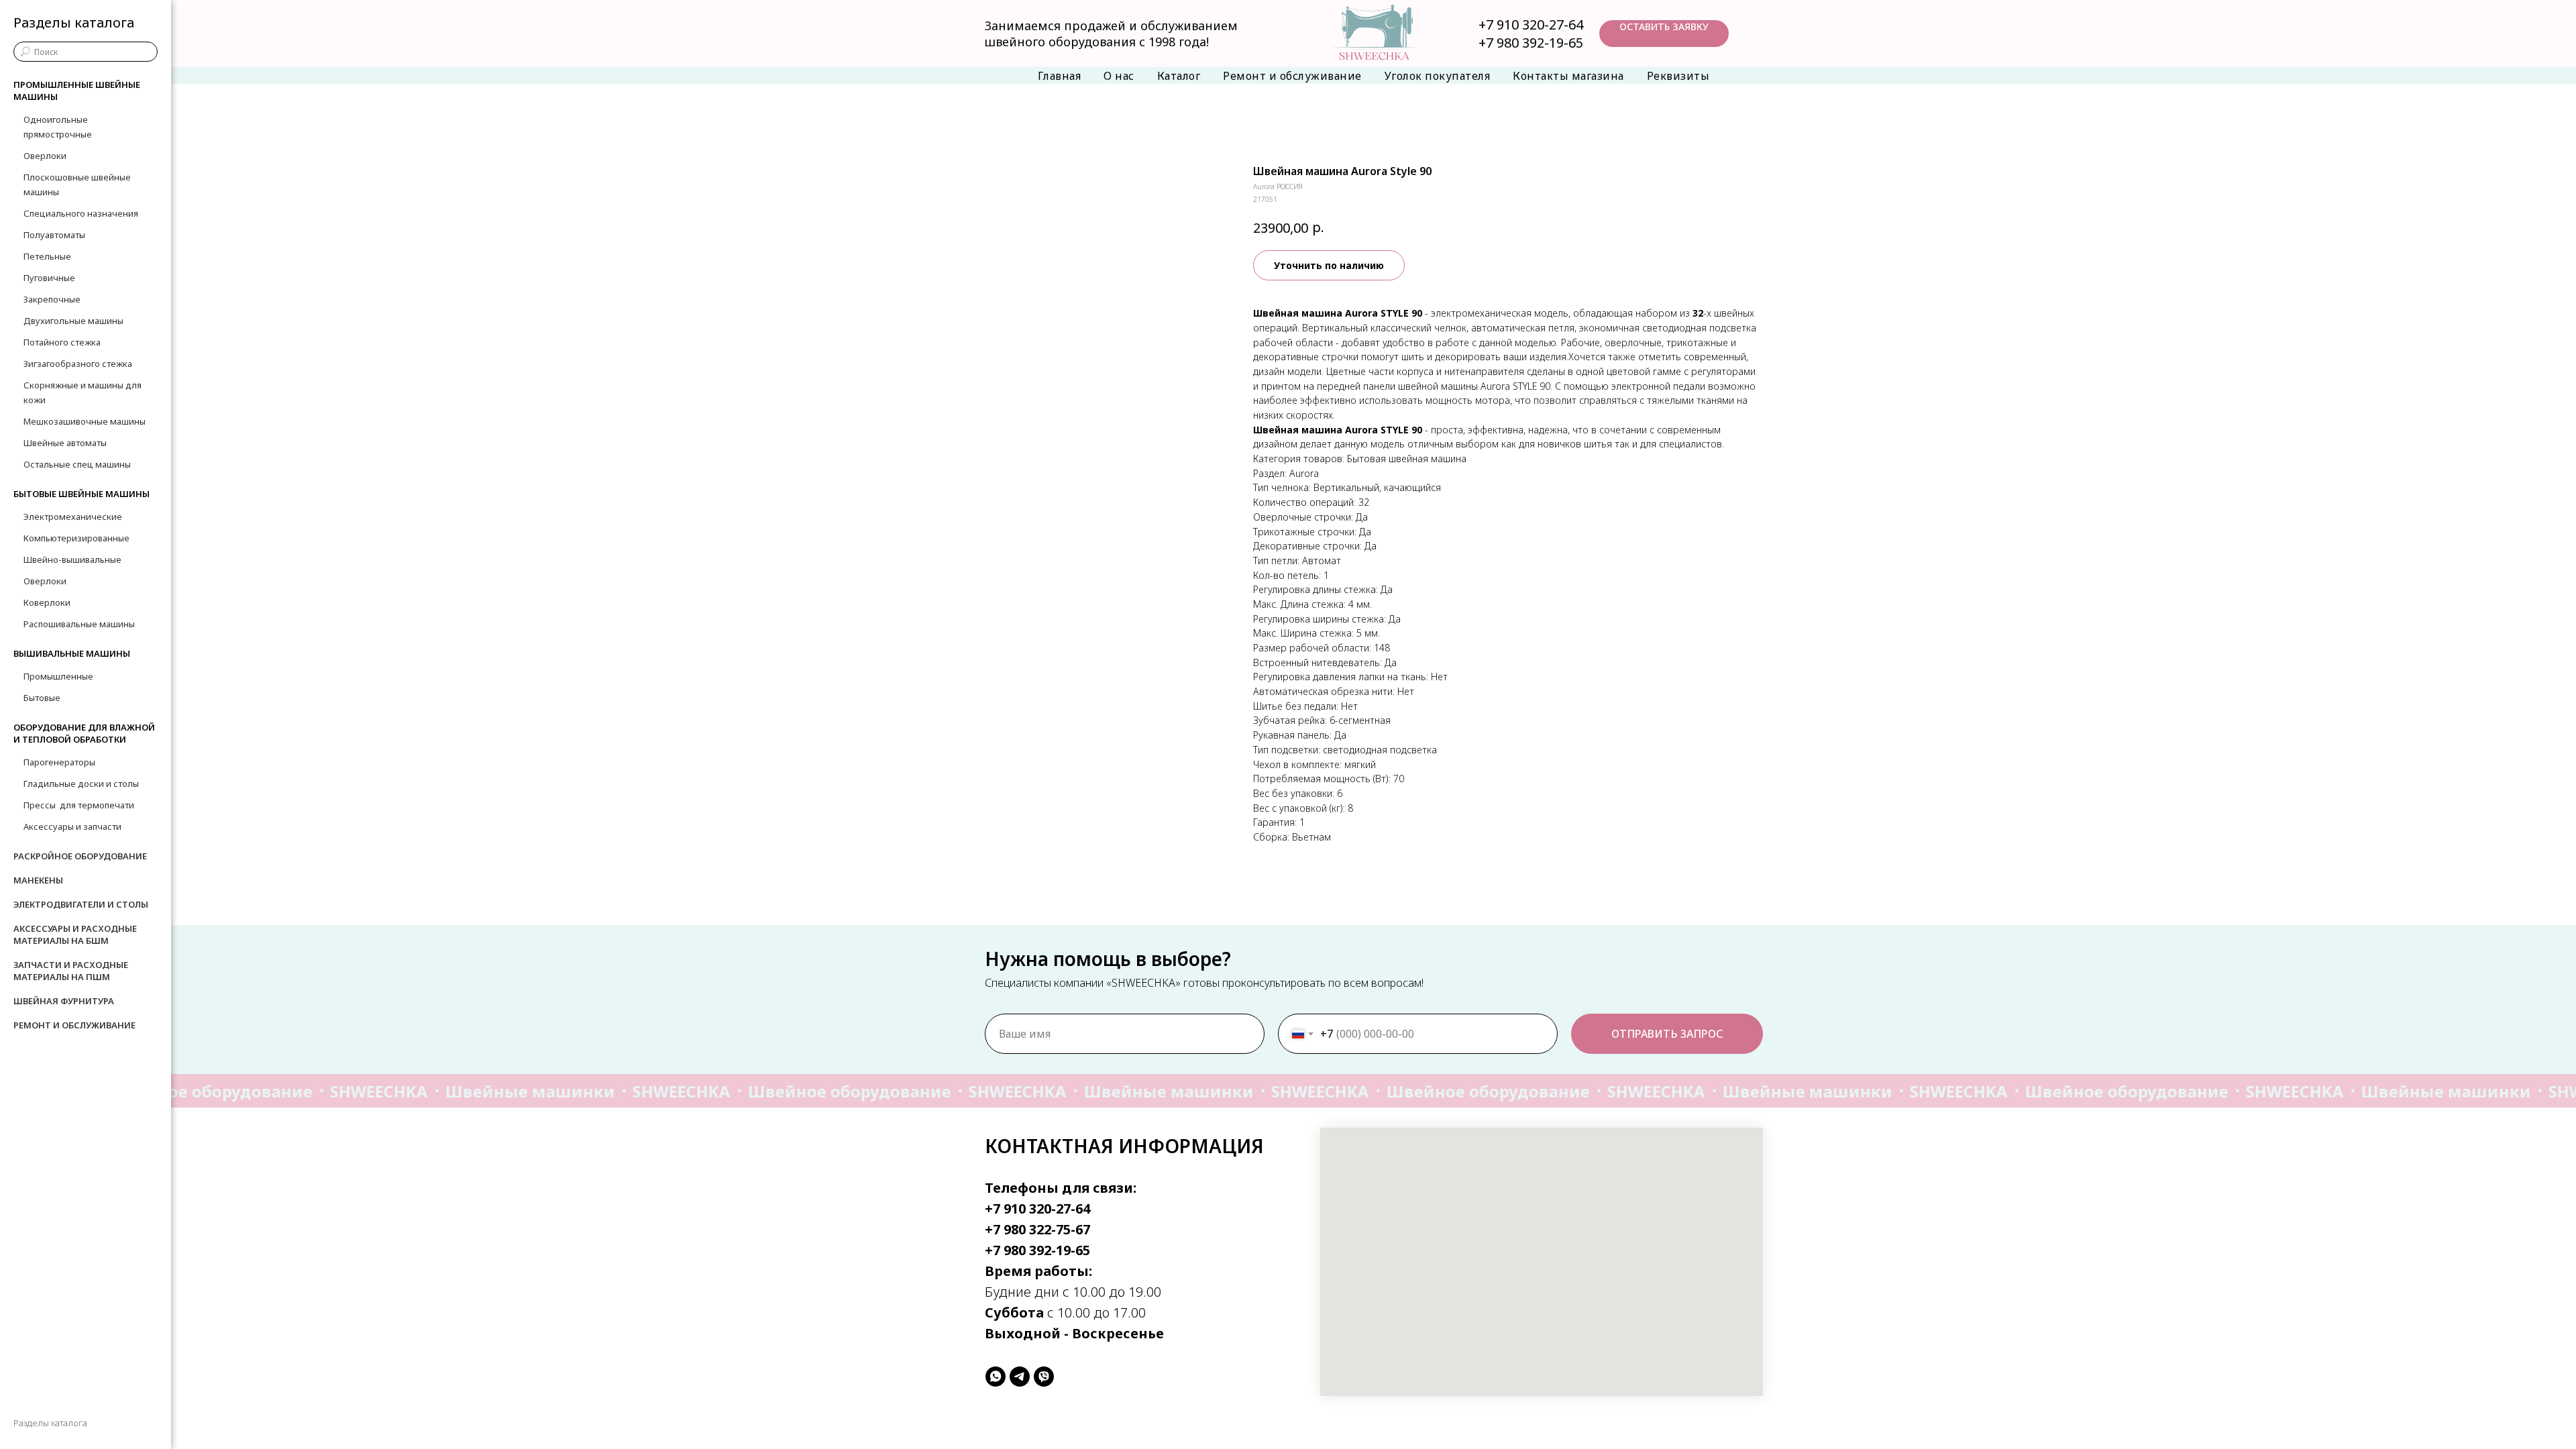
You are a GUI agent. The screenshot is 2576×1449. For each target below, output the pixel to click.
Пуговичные (49, 278)
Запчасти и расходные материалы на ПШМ (71, 971)
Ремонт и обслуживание (1292, 76)
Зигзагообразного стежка (78, 364)
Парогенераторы (59, 762)
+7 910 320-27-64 (1531, 24)
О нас (1119, 76)
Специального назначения (81, 213)
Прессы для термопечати (79, 805)
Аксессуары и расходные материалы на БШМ (75, 934)
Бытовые (42, 698)
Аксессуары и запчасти (72, 826)
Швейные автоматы (65, 443)
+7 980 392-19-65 (1531, 43)
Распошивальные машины (79, 624)
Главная (1060, 76)
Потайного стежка (62, 342)
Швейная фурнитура (64, 1001)
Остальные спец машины (77, 464)
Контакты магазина (1568, 76)
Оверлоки (45, 156)
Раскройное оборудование (80, 856)
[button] (1664, 34)
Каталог (1179, 76)
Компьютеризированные (76, 538)
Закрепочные (52, 299)
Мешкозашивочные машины (85, 421)
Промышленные (58, 676)
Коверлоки (47, 602)
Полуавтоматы (54, 235)
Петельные (47, 256)
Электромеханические (73, 517)
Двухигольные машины (73, 321)
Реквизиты (1678, 76)
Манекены (38, 880)
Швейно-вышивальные (72, 559)
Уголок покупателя (1438, 76)
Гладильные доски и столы (81, 784)
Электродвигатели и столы (81, 904)
